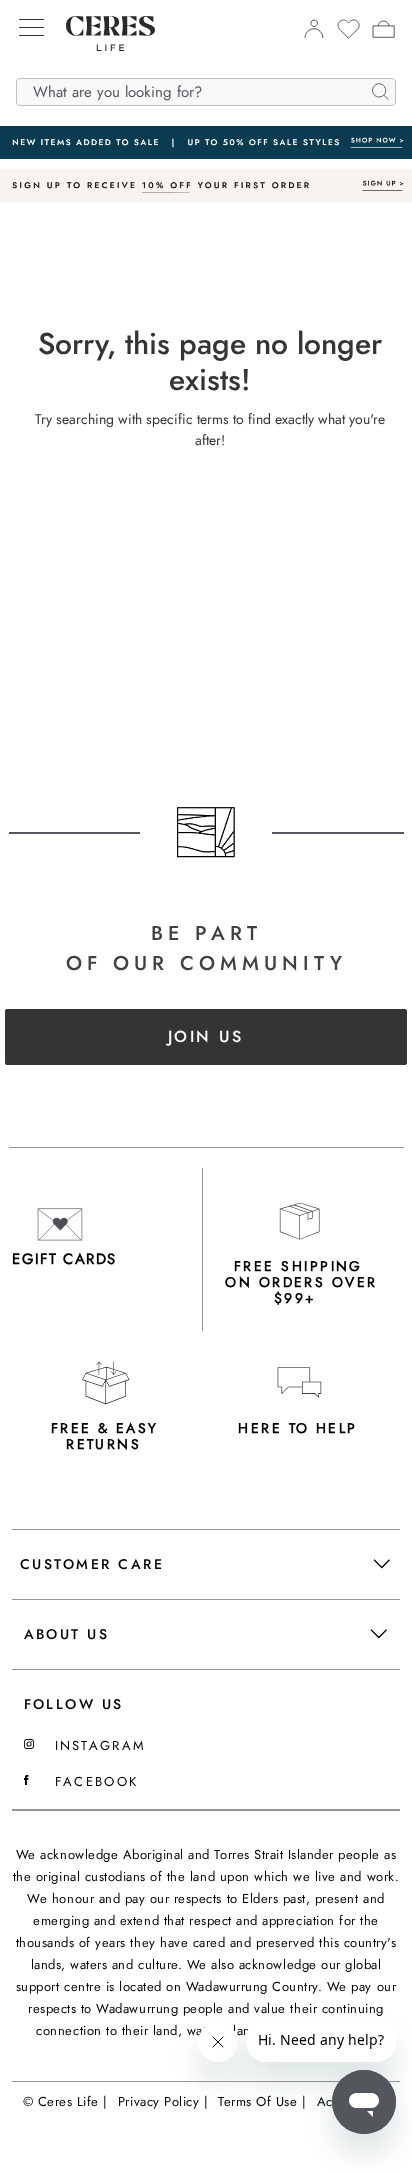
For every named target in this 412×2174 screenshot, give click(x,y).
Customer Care (92, 1564)
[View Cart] (383, 32)
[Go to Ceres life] (100, 66)
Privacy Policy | (163, 2101)
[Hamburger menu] (31, 29)
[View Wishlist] (348, 35)
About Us (67, 1634)
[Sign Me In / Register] (313, 34)
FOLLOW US (74, 1704)
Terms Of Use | (262, 2101)
